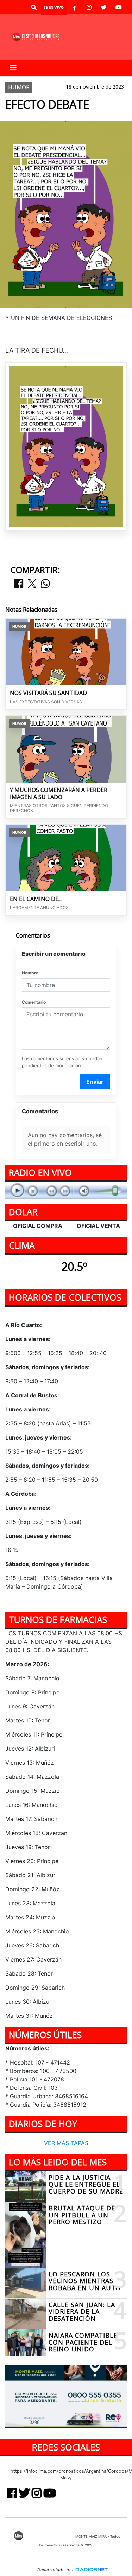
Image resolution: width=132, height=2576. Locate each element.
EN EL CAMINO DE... (36, 899)
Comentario (34, 1002)
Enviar (95, 1082)
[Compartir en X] (32, 584)
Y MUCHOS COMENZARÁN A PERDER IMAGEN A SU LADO (59, 794)
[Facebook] (74, 7)
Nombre (30, 973)
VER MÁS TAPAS (66, 2143)
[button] (34, 7)
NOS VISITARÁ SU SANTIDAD (48, 693)
